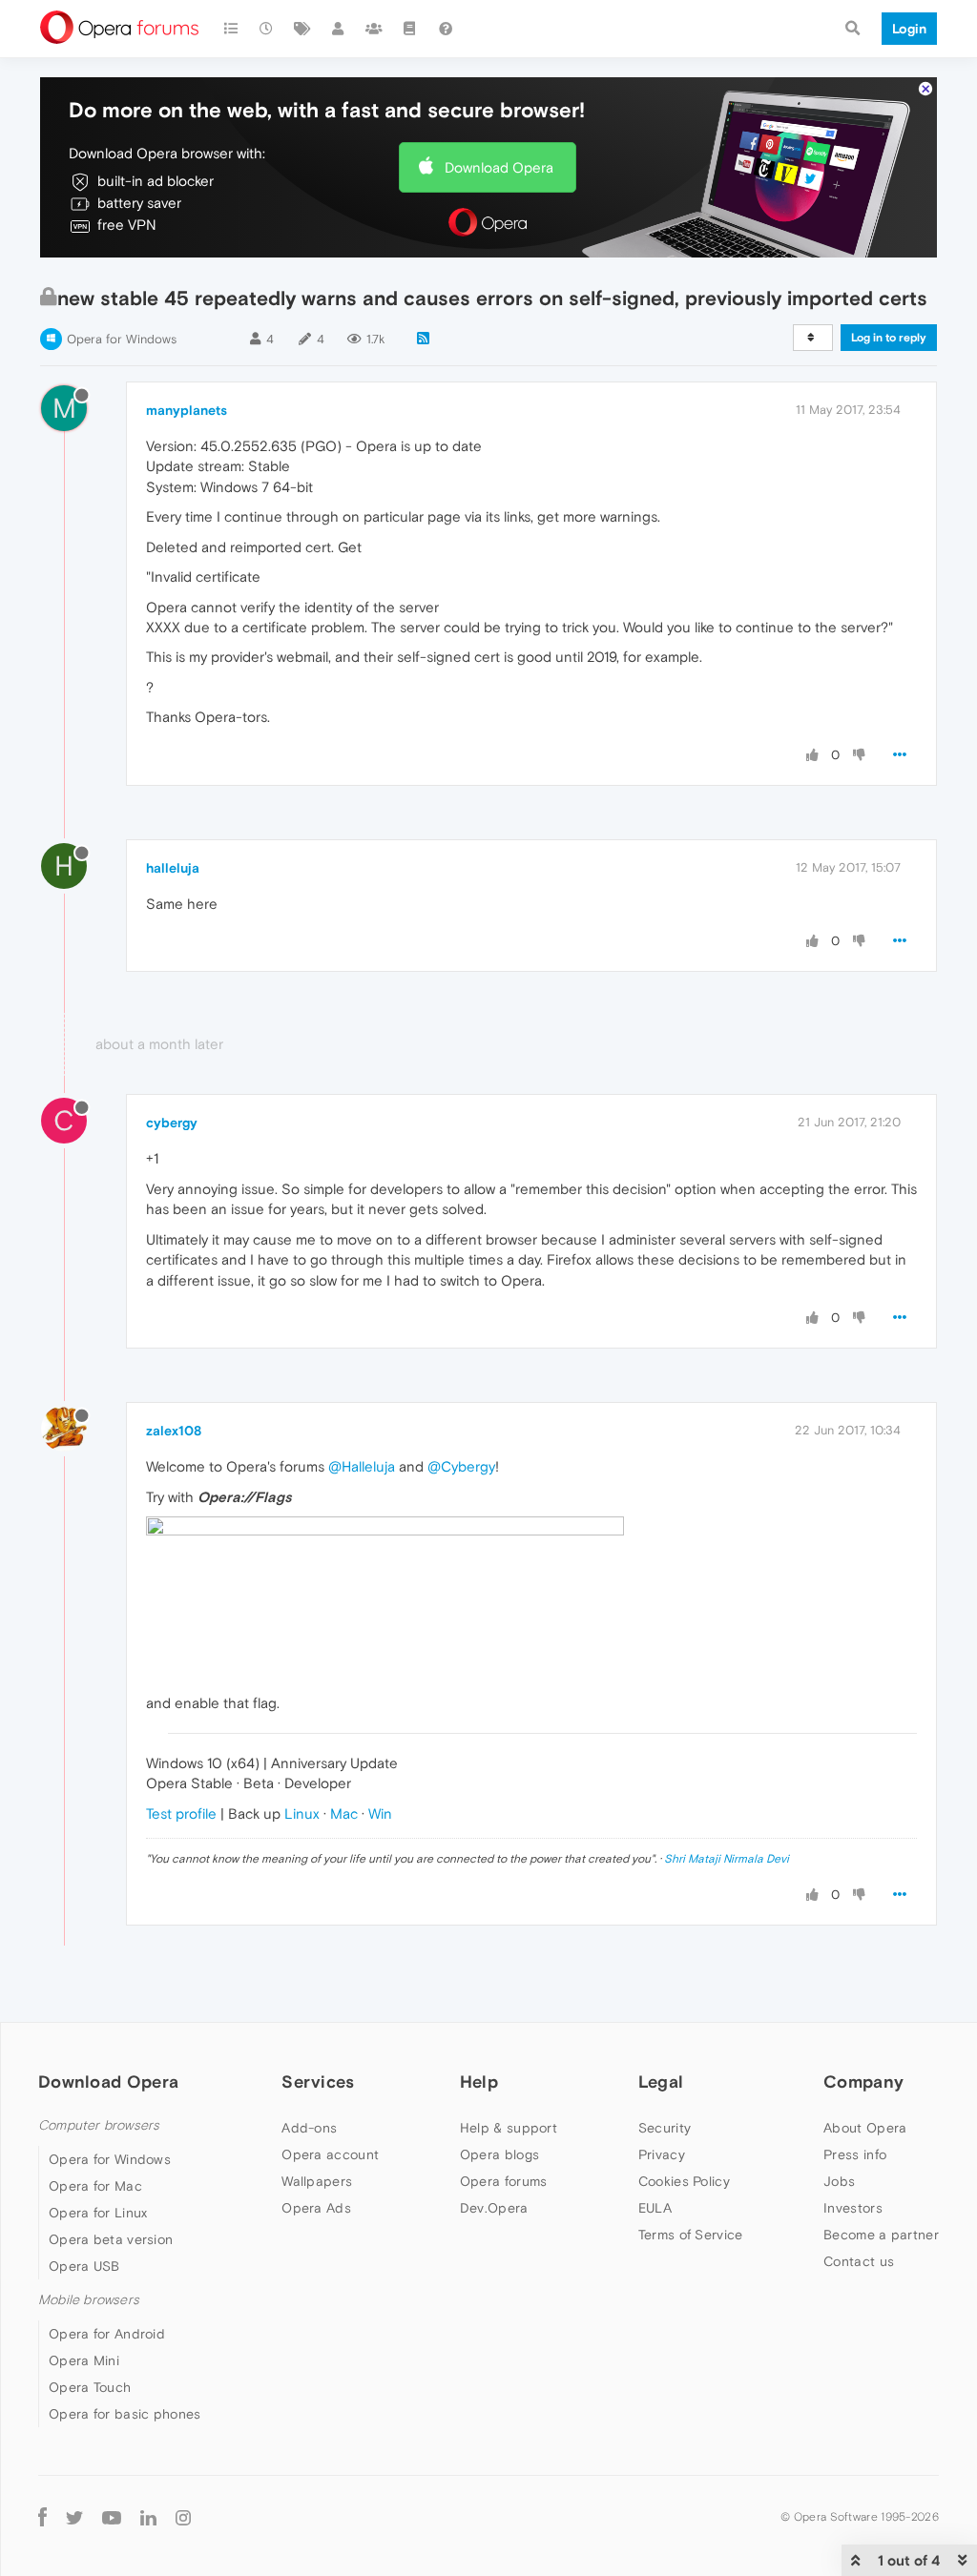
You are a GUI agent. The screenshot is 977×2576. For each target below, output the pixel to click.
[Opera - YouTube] (112, 2516)
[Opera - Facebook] (42, 2516)
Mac (344, 1814)
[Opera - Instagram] (183, 2516)
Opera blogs (499, 2154)
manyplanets (187, 410)
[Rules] (410, 29)
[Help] (446, 29)
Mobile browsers (89, 2300)
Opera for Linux (98, 2213)
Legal (661, 2081)
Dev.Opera (494, 2208)
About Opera (865, 2128)
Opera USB (84, 2266)
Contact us (859, 2261)
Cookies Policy (684, 2181)
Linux (302, 1814)
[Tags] (302, 29)
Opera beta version (111, 2239)
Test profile (181, 1814)
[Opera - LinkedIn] (148, 2516)
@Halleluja (362, 1466)
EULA (655, 2208)
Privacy (662, 2154)
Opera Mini (84, 2360)
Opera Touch (90, 2387)
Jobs (839, 2181)
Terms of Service (691, 2235)
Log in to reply (889, 338)
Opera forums (504, 2181)
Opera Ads (316, 2208)
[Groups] (374, 29)
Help (479, 2081)
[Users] (339, 29)
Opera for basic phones (125, 2414)
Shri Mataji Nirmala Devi (727, 1859)
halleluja (173, 868)
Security (665, 2128)
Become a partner (881, 2235)
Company (863, 2081)
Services (318, 2081)
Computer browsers (99, 2125)
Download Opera (499, 167)
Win (380, 1814)
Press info (855, 2154)
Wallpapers (317, 2181)
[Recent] (267, 29)
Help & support (509, 2128)
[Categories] (231, 29)
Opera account (330, 2154)
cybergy (172, 1123)
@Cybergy (461, 1466)
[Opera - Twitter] (74, 2516)
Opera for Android (107, 2334)
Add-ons (309, 2128)
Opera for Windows (122, 339)
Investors (853, 2208)
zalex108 (174, 1431)
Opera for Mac (95, 2186)
